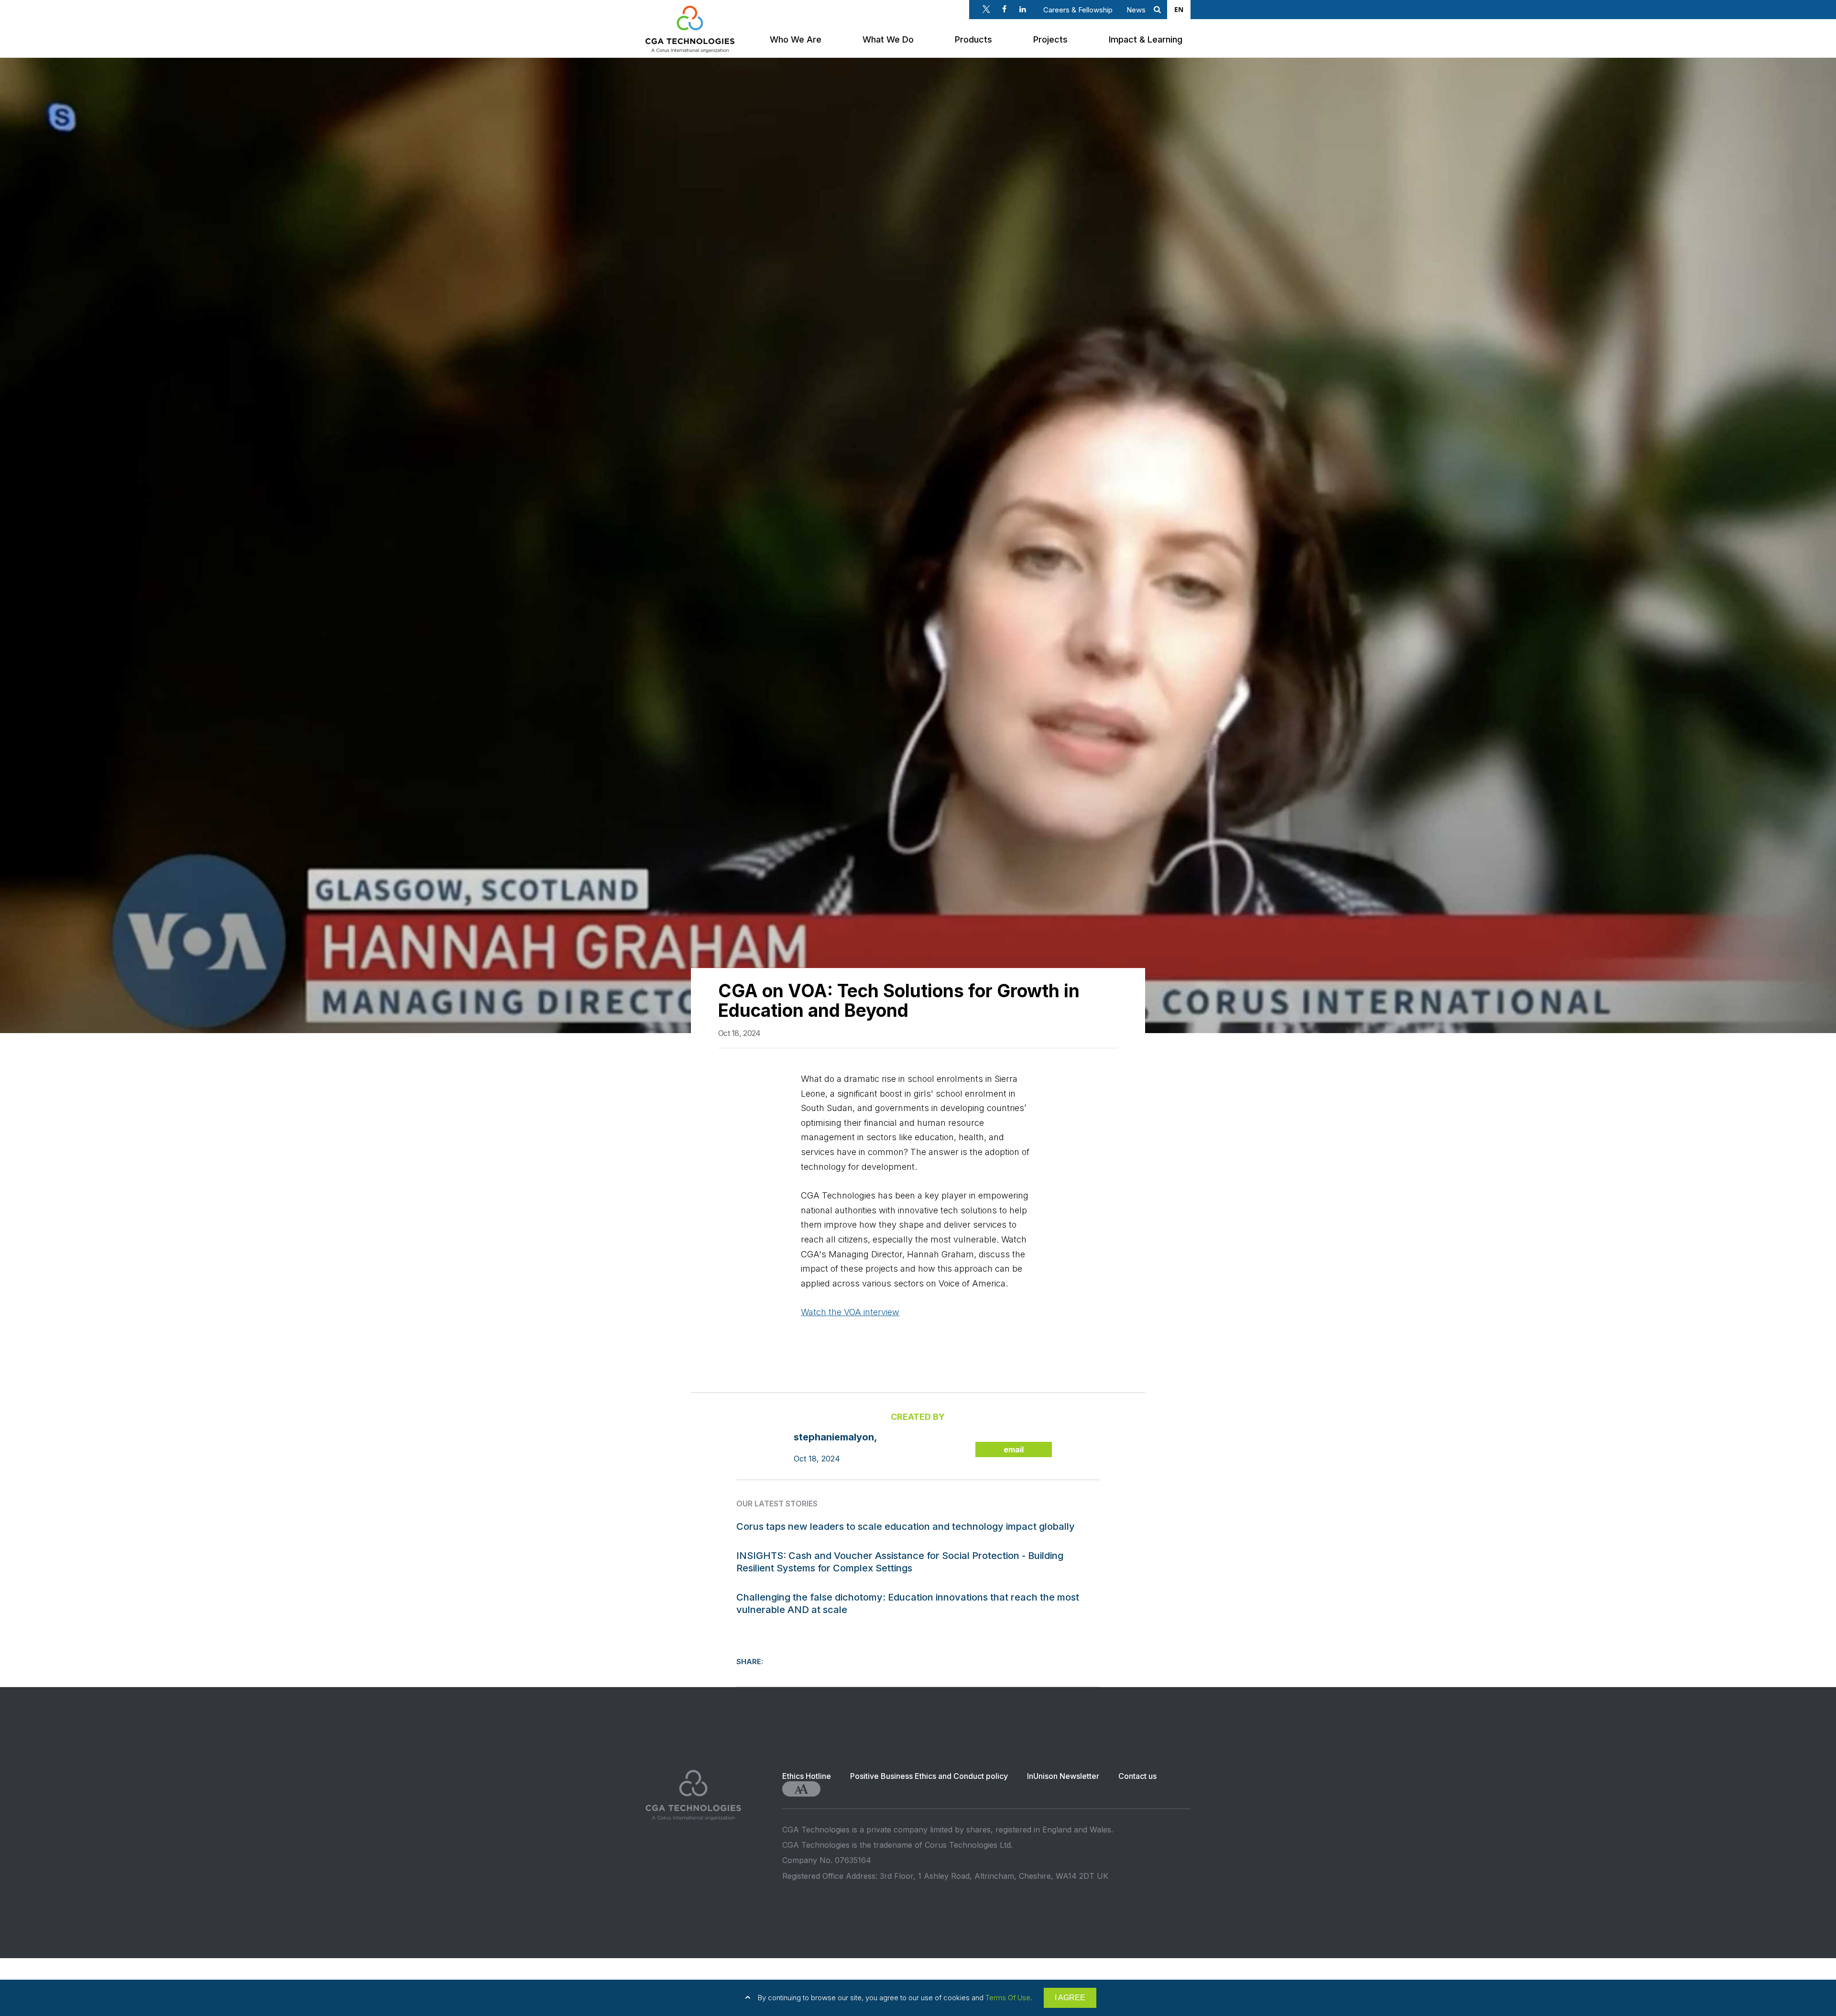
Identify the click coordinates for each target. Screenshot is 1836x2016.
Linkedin (1023, 9)
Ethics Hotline (807, 1776)
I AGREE (1070, 1998)
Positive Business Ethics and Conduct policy (929, 1776)
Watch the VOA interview (850, 1312)
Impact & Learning (1146, 39)
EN (1179, 9)
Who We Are (796, 39)
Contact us (1137, 1776)
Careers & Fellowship (1078, 10)
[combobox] (1179, 10)
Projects (1050, 39)
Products (973, 39)
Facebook (1005, 9)
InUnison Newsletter (1063, 1776)
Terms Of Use (1008, 1998)
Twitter (986, 9)
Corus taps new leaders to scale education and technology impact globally (906, 1526)
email (1014, 1449)
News (1136, 10)
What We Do (888, 39)
